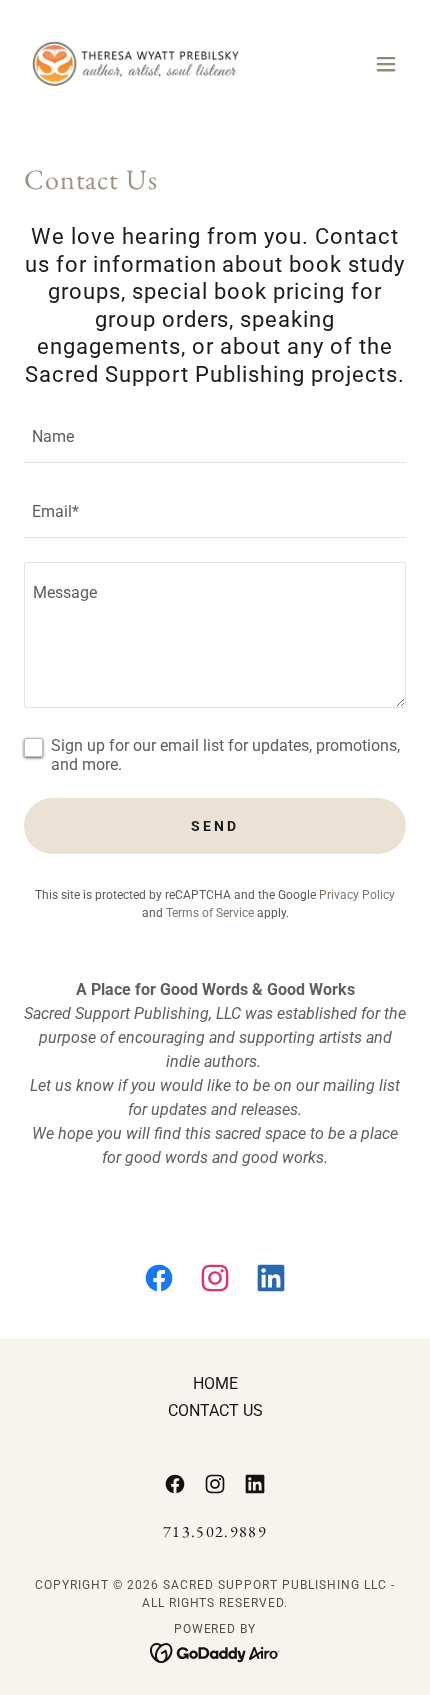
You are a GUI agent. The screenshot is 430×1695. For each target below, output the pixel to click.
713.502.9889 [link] (215, 1531)
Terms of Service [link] (210, 913)
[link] (136, 64)
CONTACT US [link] (215, 1410)
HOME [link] (215, 1383)
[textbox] (215, 437)
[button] (386, 64)
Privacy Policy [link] (357, 895)
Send (215, 826)
